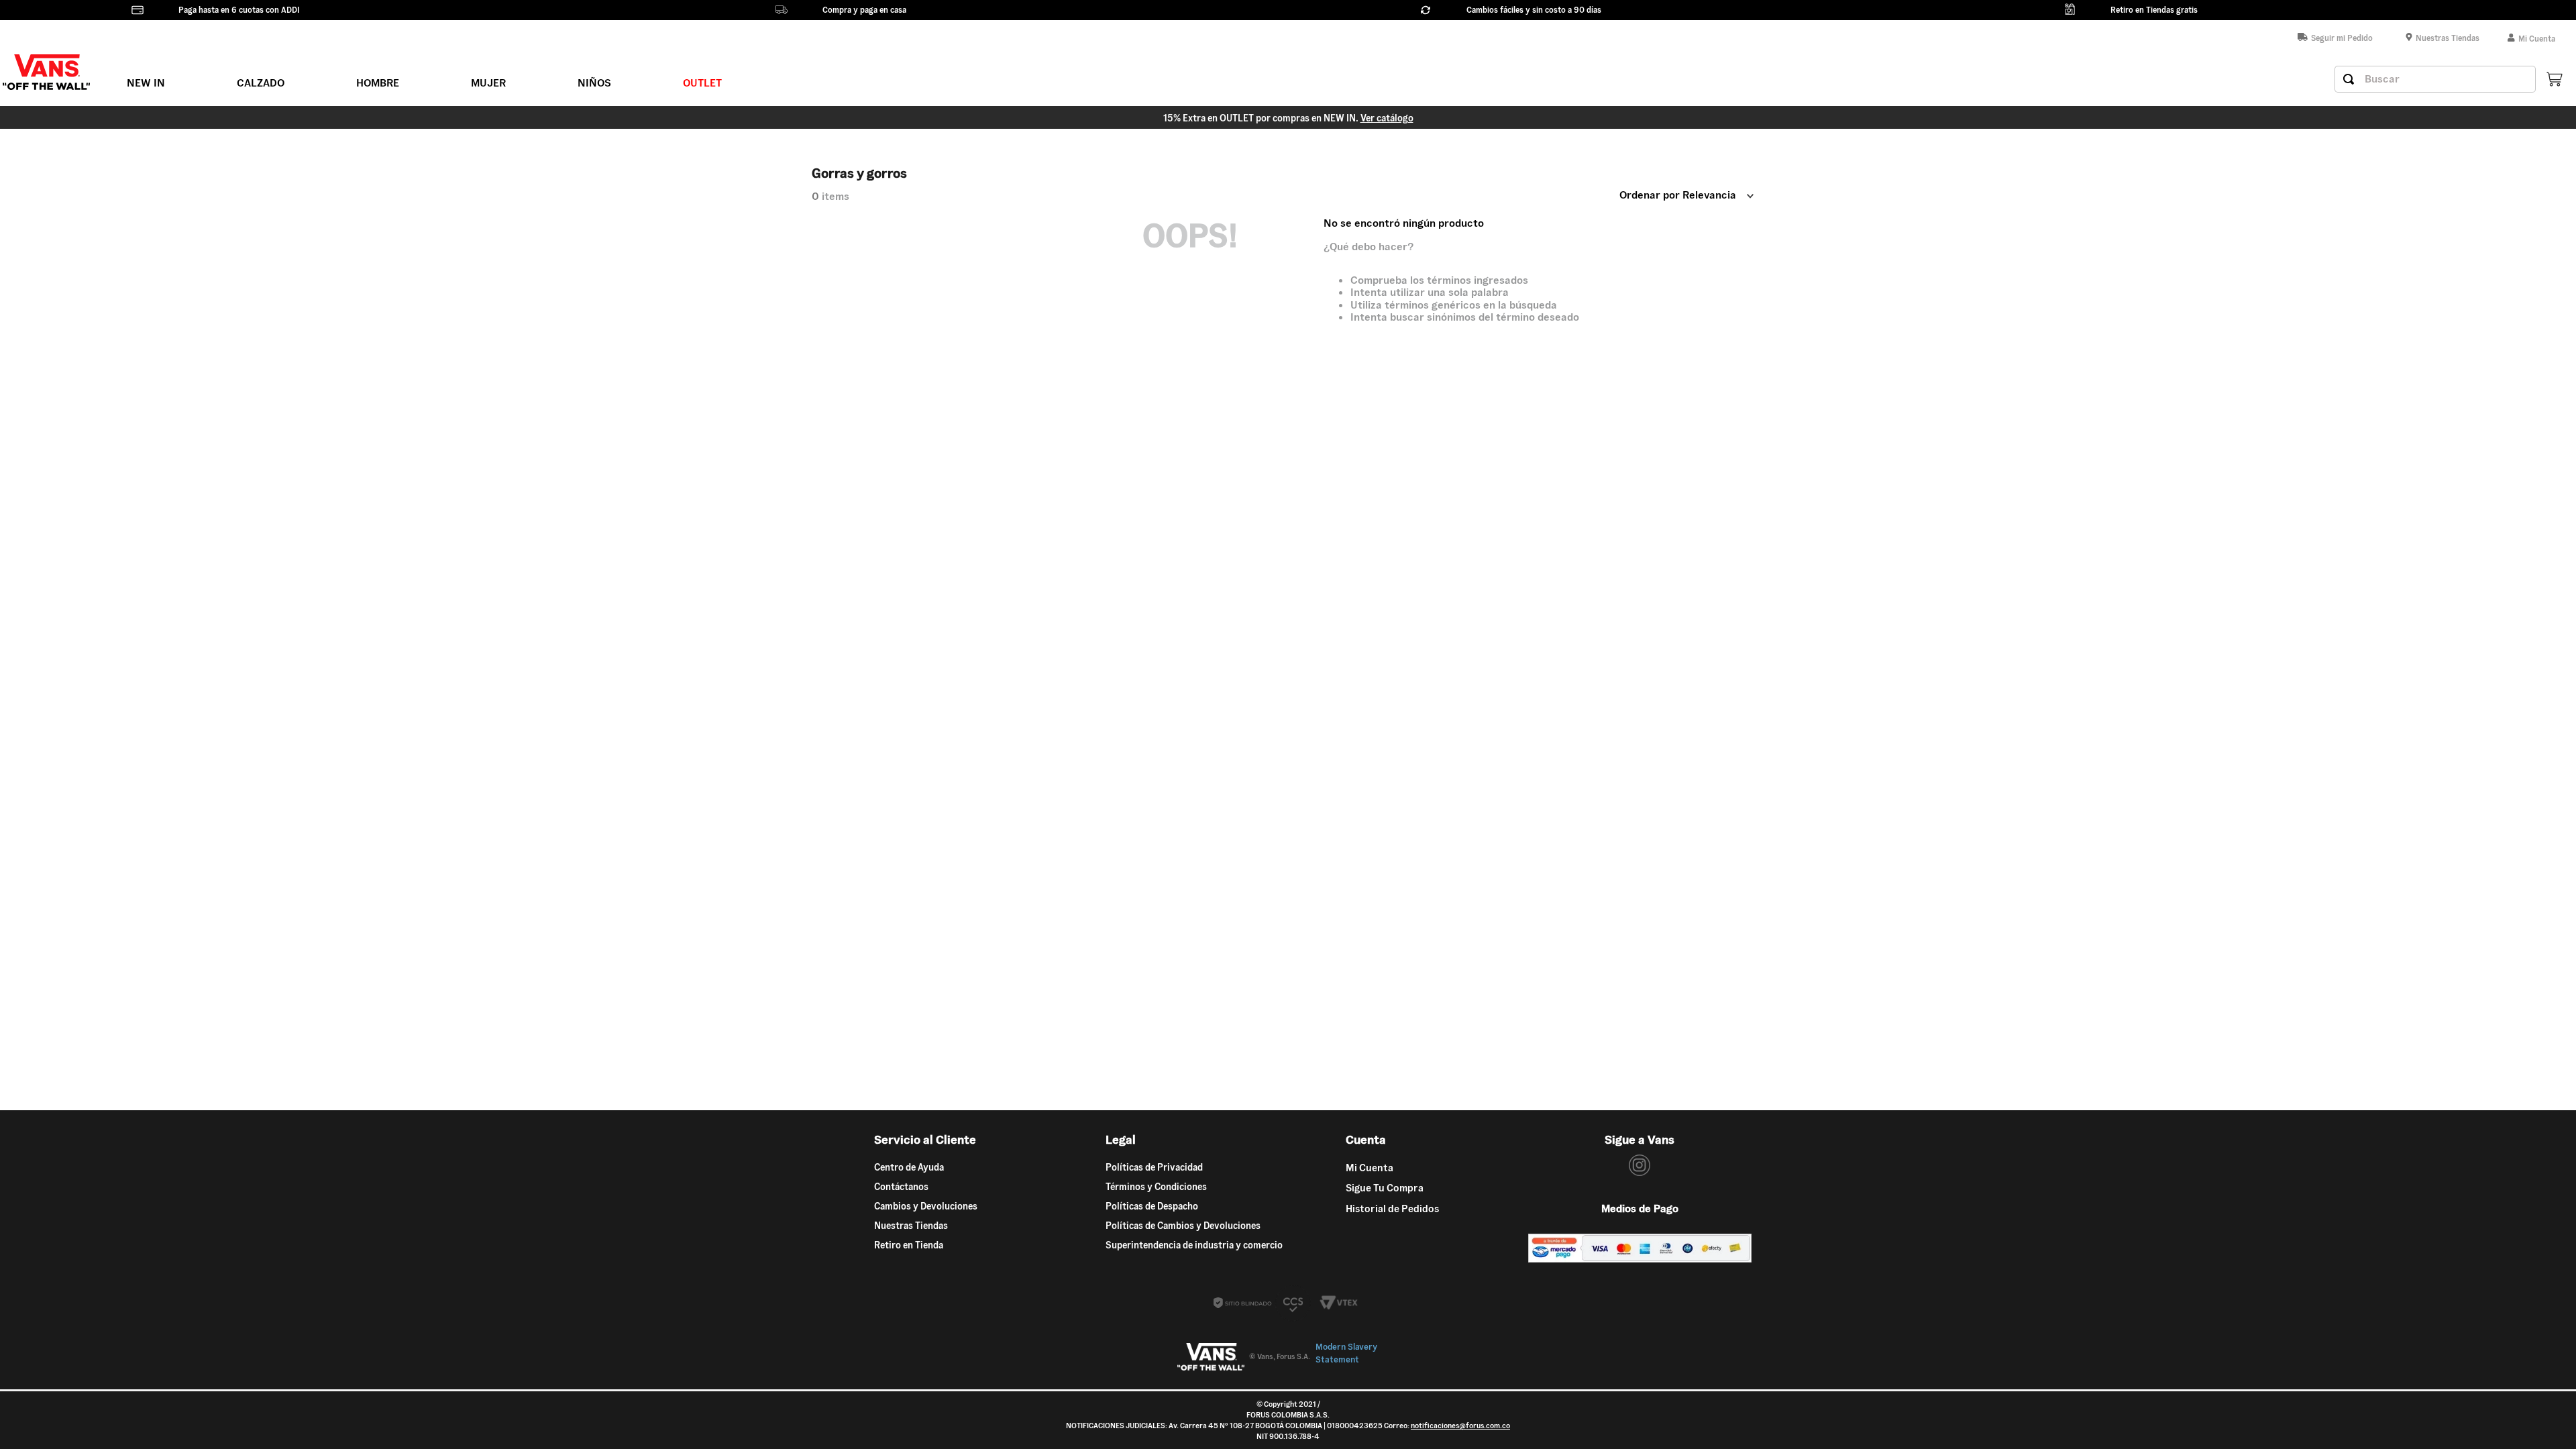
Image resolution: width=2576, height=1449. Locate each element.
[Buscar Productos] (2349, 79)
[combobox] (2435, 79)
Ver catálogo (1387, 118)
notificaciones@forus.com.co (1460, 1426)
